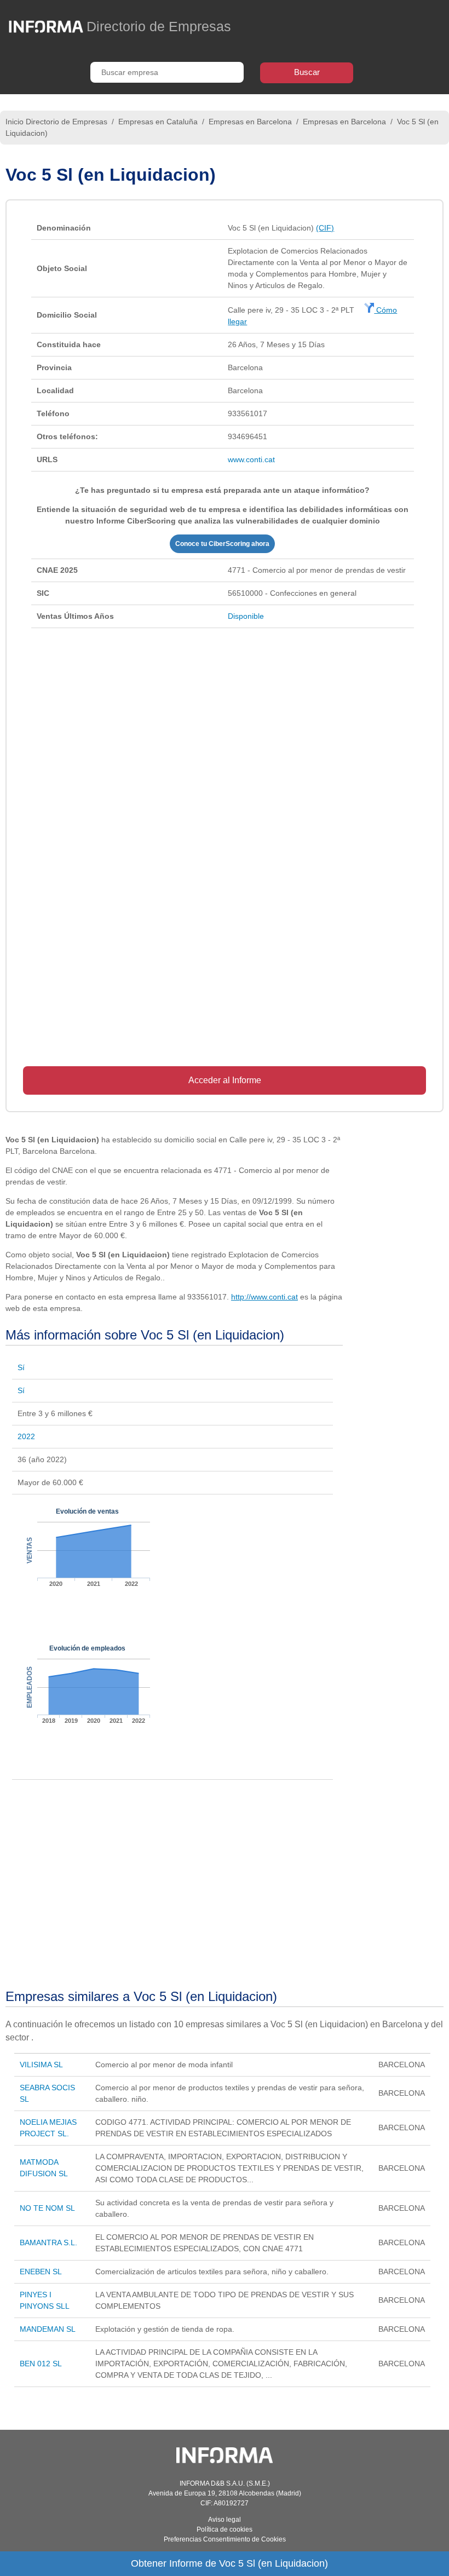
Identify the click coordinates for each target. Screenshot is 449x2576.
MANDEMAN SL (48, 2329)
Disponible (246, 616)
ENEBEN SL (41, 2272)
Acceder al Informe (225, 1080)
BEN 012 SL (41, 2364)
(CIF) (325, 228)
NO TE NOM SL (47, 2208)
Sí (21, 1367)
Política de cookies (225, 2529)
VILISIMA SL (41, 2065)
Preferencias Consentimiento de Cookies (225, 2539)
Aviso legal (225, 2520)
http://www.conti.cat (264, 1297)
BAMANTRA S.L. (48, 2242)
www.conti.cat (251, 459)
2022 (26, 1436)
